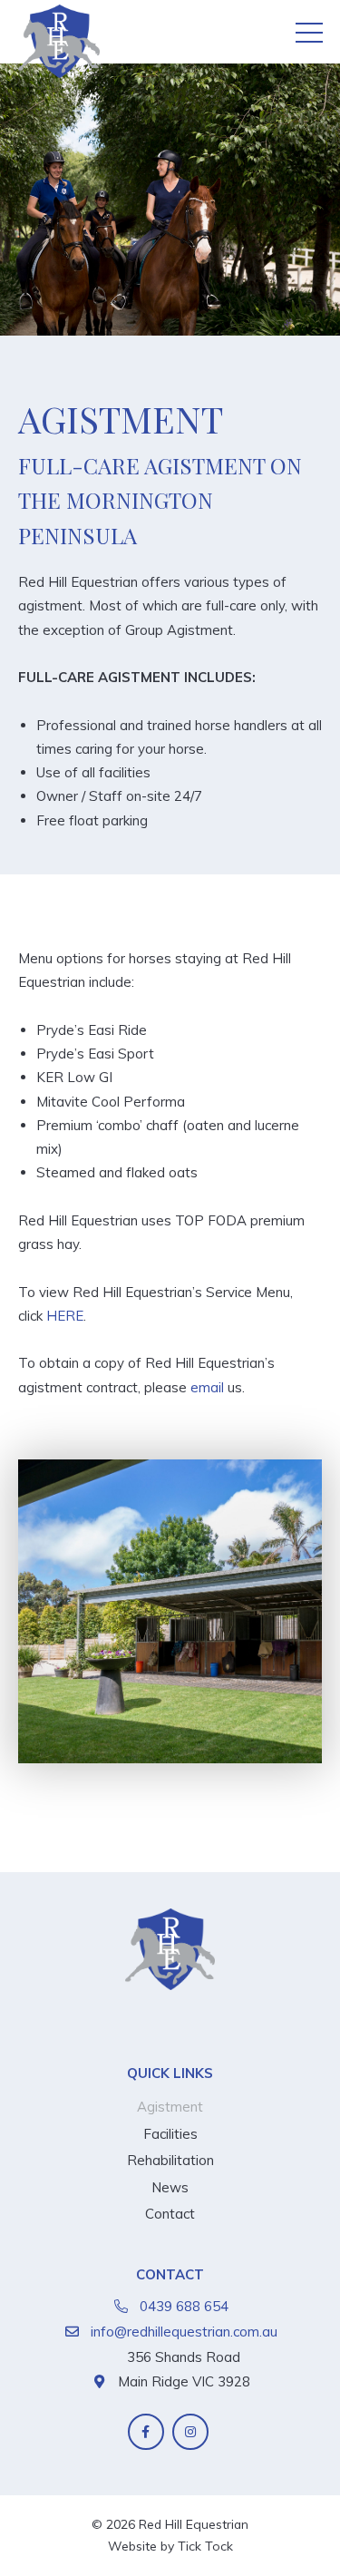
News (170, 2187)
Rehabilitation (170, 2160)
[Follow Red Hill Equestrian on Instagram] (190, 2432)
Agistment (170, 2107)
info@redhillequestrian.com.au (184, 2332)
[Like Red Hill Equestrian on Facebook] (146, 2432)
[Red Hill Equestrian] (59, 44)
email (209, 1387)
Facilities (170, 2134)
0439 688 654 (184, 2306)
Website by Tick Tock (170, 2546)
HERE (65, 1316)
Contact (170, 2214)
